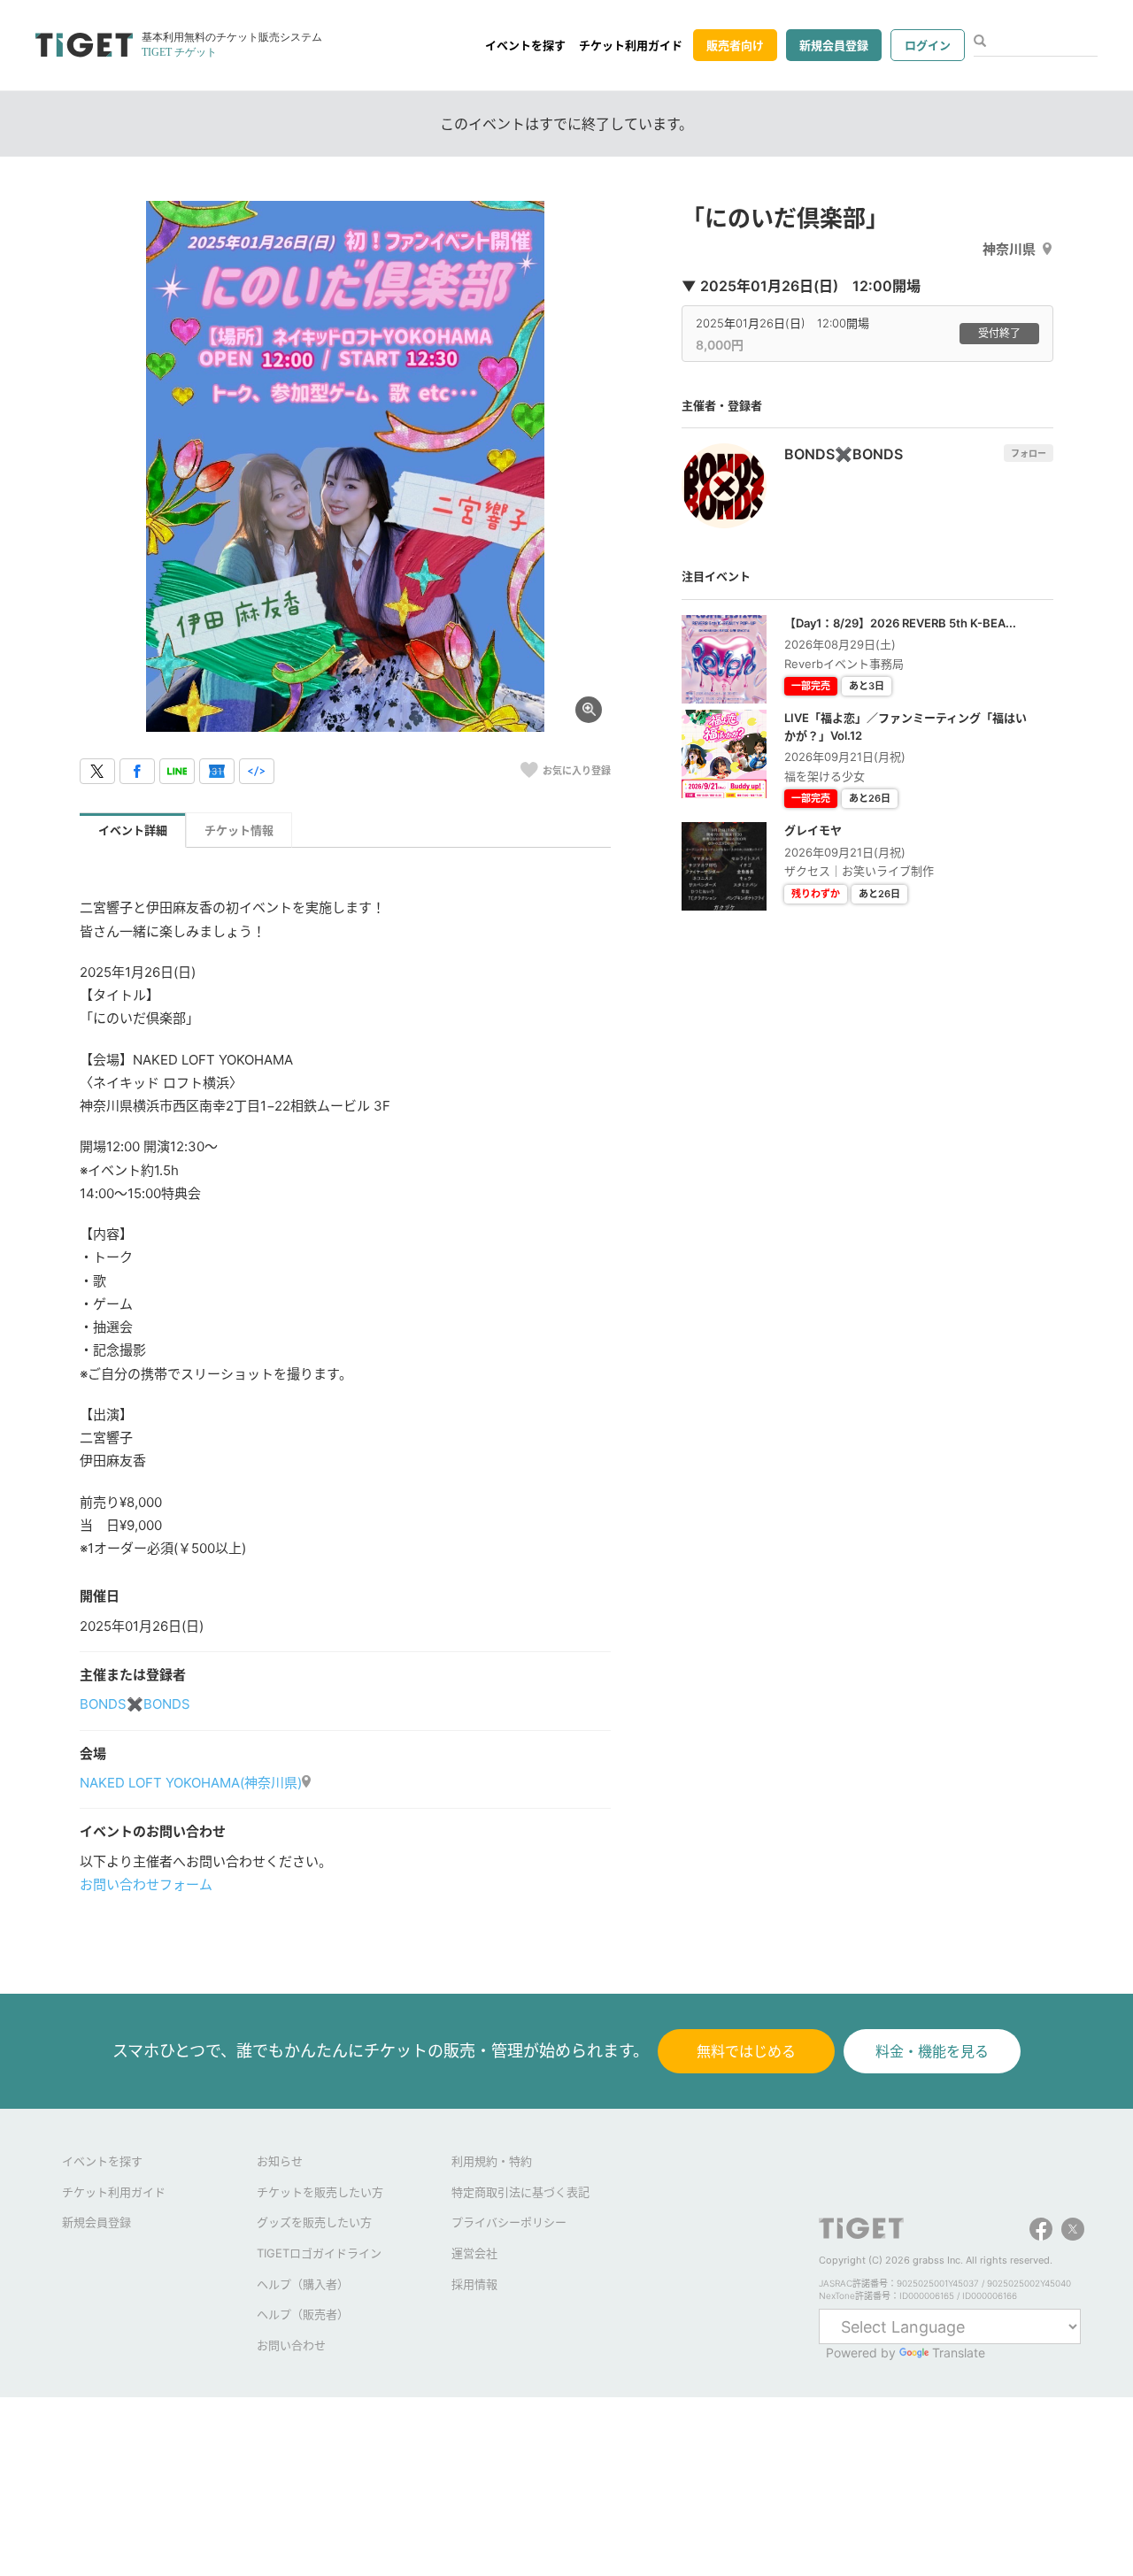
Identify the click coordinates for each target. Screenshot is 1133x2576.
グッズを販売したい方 (314, 2222)
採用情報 (474, 2284)
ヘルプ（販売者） (303, 2314)
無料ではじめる (746, 2051)
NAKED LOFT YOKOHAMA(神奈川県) (191, 1783)
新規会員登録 (834, 45)
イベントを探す (525, 45)
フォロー (1029, 453)
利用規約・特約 (492, 2161)
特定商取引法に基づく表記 (520, 2192)
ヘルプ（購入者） (303, 2284)
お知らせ (280, 2161)
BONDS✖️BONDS (135, 1704)
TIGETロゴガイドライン (319, 2253)
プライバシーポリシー (509, 2222)
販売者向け (735, 45)
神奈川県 (1009, 249)
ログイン (928, 45)
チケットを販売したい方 (320, 2192)
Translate (959, 2353)
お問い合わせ (291, 2345)
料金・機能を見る (932, 2051)
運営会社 (474, 2253)
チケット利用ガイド (631, 45)
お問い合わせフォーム (146, 1884)
